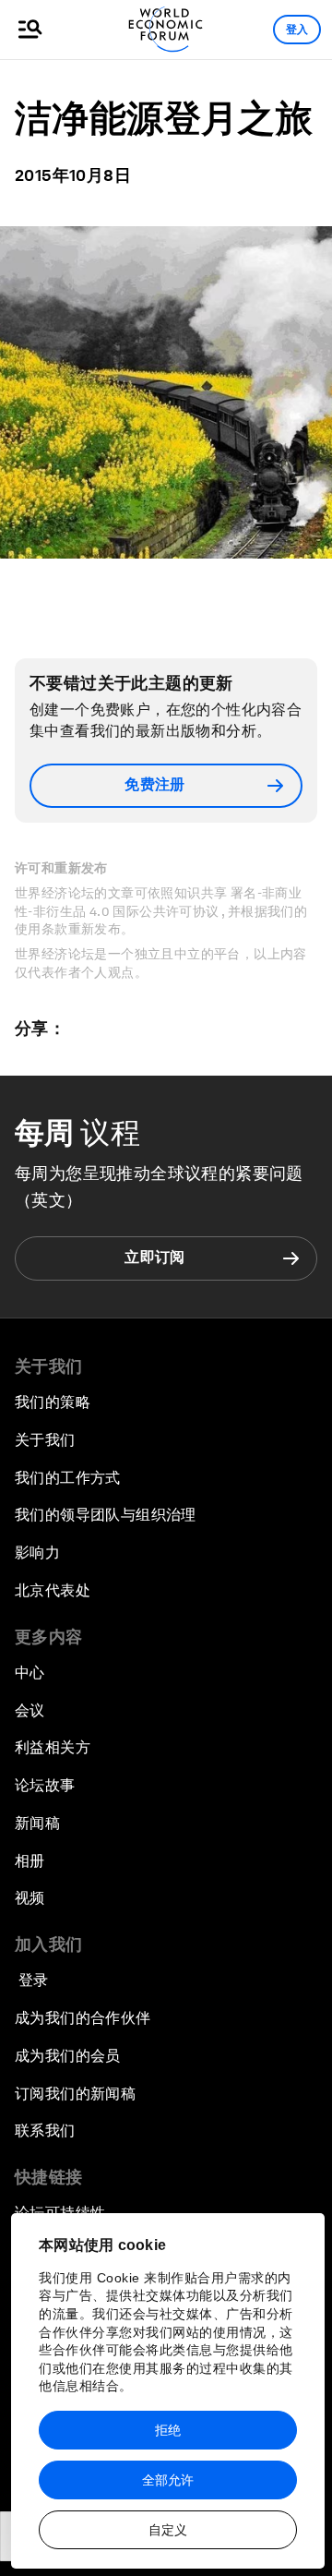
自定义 (168, 2530)
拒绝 (168, 2430)
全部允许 (168, 2480)
